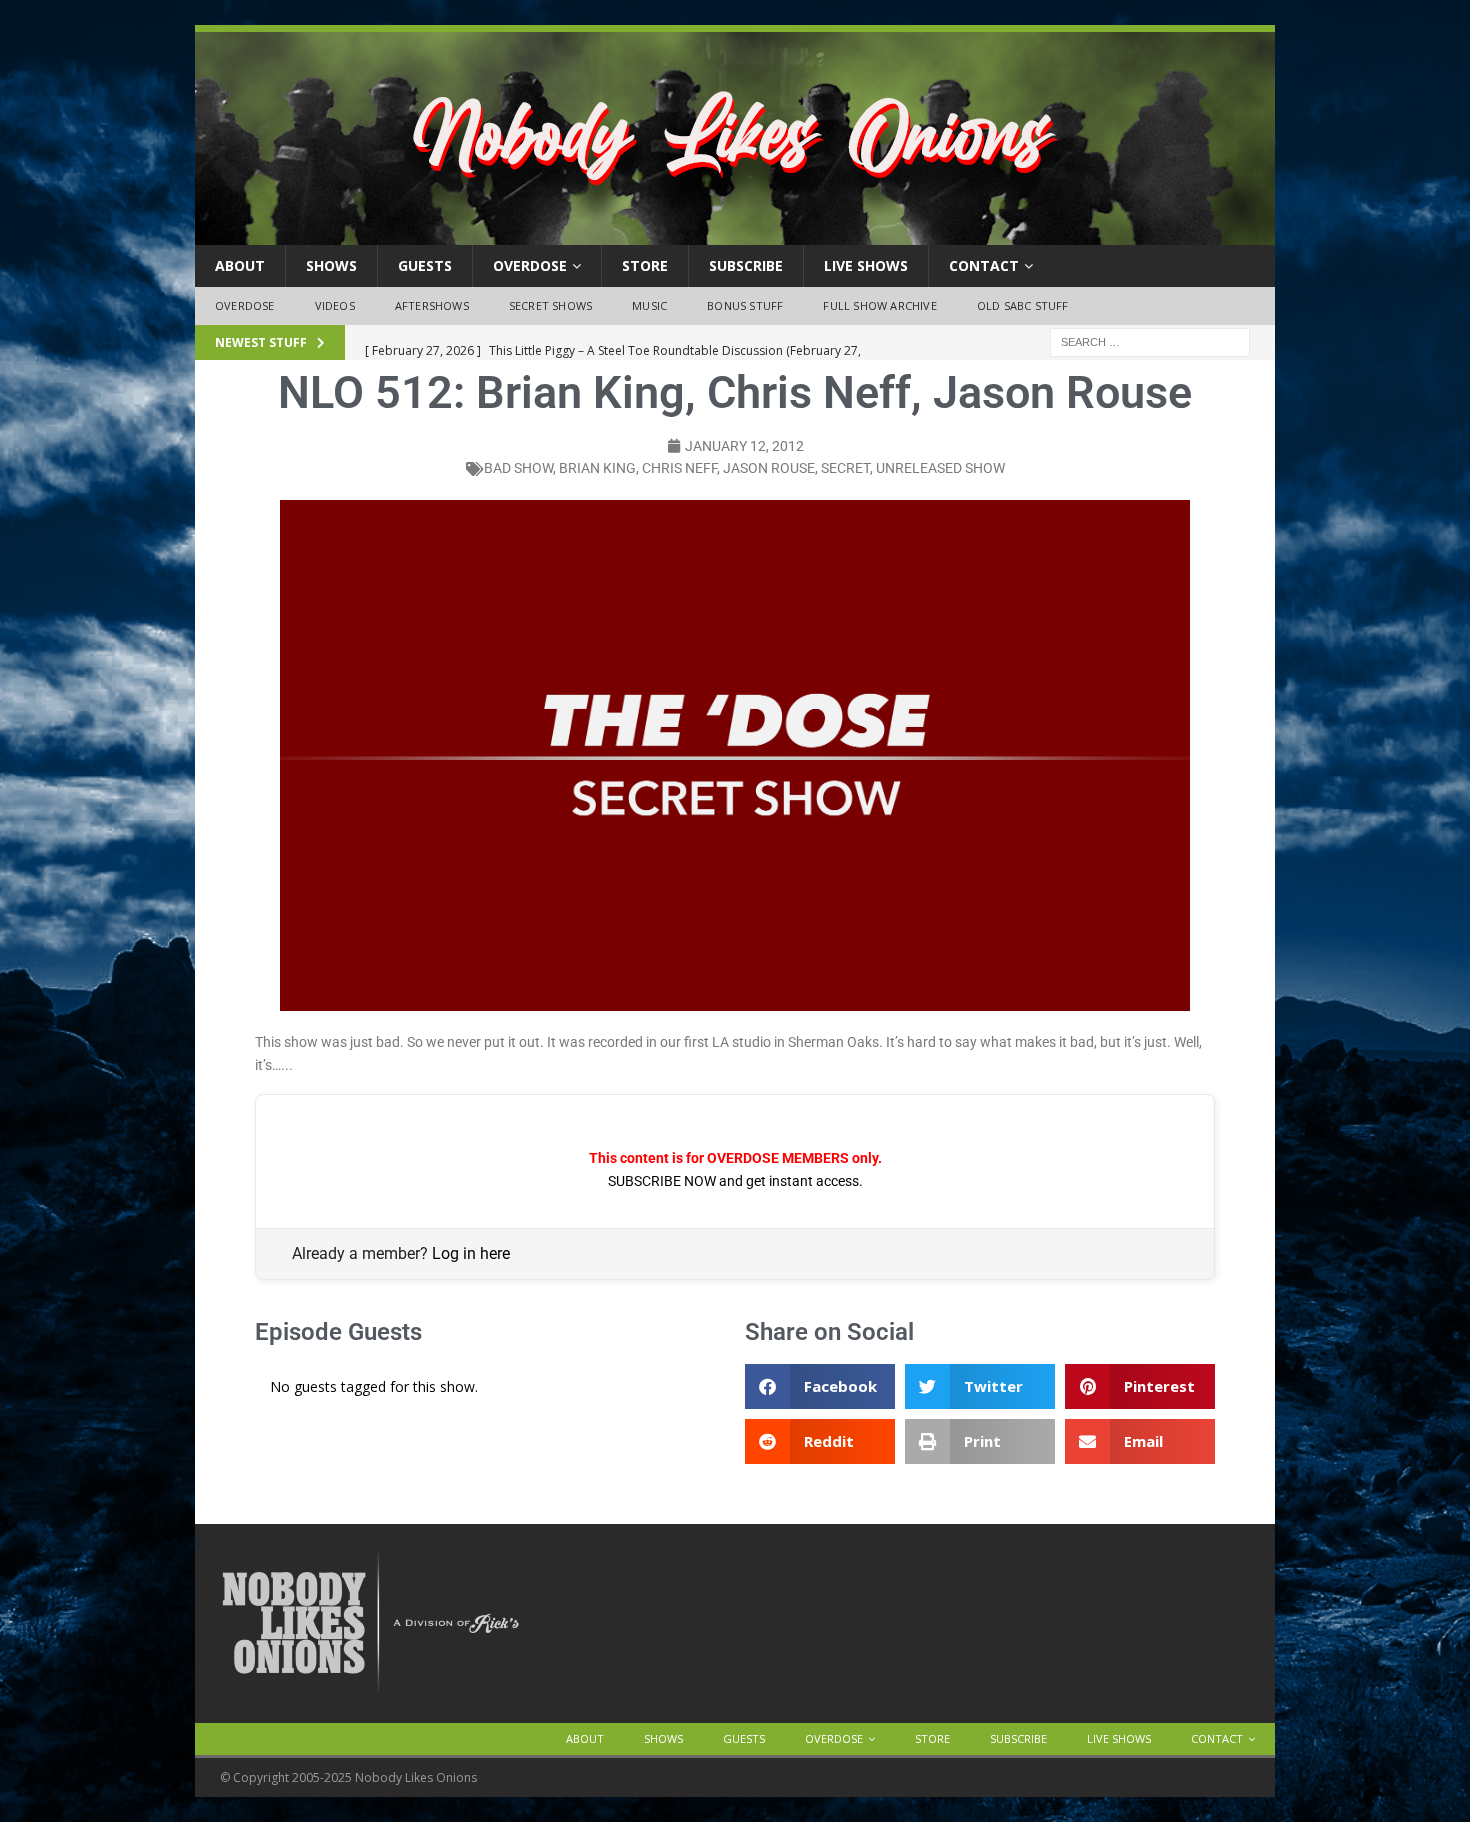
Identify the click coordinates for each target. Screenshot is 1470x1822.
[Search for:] (1150, 340)
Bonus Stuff (745, 305)
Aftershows (432, 305)
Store (645, 265)
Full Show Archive (879, 305)
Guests (425, 265)
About (240, 265)
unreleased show (940, 468)
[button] (820, 1386)
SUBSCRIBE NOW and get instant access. (735, 1181)
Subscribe (746, 265)
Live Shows (866, 265)
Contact (984, 265)
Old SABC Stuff (1023, 305)
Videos (335, 305)
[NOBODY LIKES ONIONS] (735, 233)
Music (649, 305)
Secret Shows (550, 305)
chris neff (679, 468)
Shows (331, 265)
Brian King (597, 468)
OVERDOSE (530, 265)
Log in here (471, 1253)
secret (845, 468)
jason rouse (769, 468)
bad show (518, 468)
